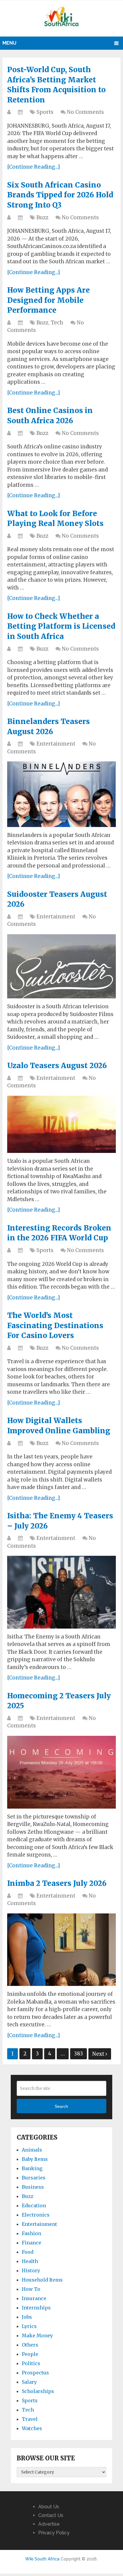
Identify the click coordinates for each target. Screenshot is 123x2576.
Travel (30, 2419)
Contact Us (51, 2515)
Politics (31, 2363)
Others (30, 2345)
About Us (49, 2507)
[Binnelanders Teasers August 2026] (61, 794)
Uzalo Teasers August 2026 (57, 1066)
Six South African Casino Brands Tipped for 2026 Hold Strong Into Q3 (60, 195)
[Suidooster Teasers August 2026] (61, 966)
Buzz (42, 217)
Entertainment (56, 744)
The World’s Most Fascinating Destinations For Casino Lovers (55, 1325)
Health (30, 2261)
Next (99, 2054)
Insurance (34, 2298)
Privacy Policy (54, 2533)
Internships (36, 2308)
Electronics (36, 2215)
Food (28, 2252)
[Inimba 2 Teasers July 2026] (61, 1950)
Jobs (27, 2317)
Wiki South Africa (42, 2559)
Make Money (37, 2335)
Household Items (42, 2280)
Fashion (31, 2233)
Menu (9, 43)
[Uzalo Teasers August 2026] (61, 1124)
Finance (31, 2243)
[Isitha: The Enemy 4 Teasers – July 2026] (61, 1592)
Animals (32, 2150)
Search (61, 2106)
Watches (32, 2428)
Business (33, 2187)
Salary (29, 2382)
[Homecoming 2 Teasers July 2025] (61, 1772)
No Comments (85, 112)
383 (79, 2054)
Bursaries (34, 2178)
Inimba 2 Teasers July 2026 (57, 1883)
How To (31, 2289)
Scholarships (38, 2391)
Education (34, 2205)
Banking (32, 2168)
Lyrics (29, 2326)
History (31, 2270)
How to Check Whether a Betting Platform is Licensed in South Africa (61, 626)
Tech (57, 323)
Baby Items (35, 2159)
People (30, 2354)
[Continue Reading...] (34, 167)
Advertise (49, 2524)
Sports (45, 112)
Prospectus (35, 2373)
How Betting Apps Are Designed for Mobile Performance (49, 300)
